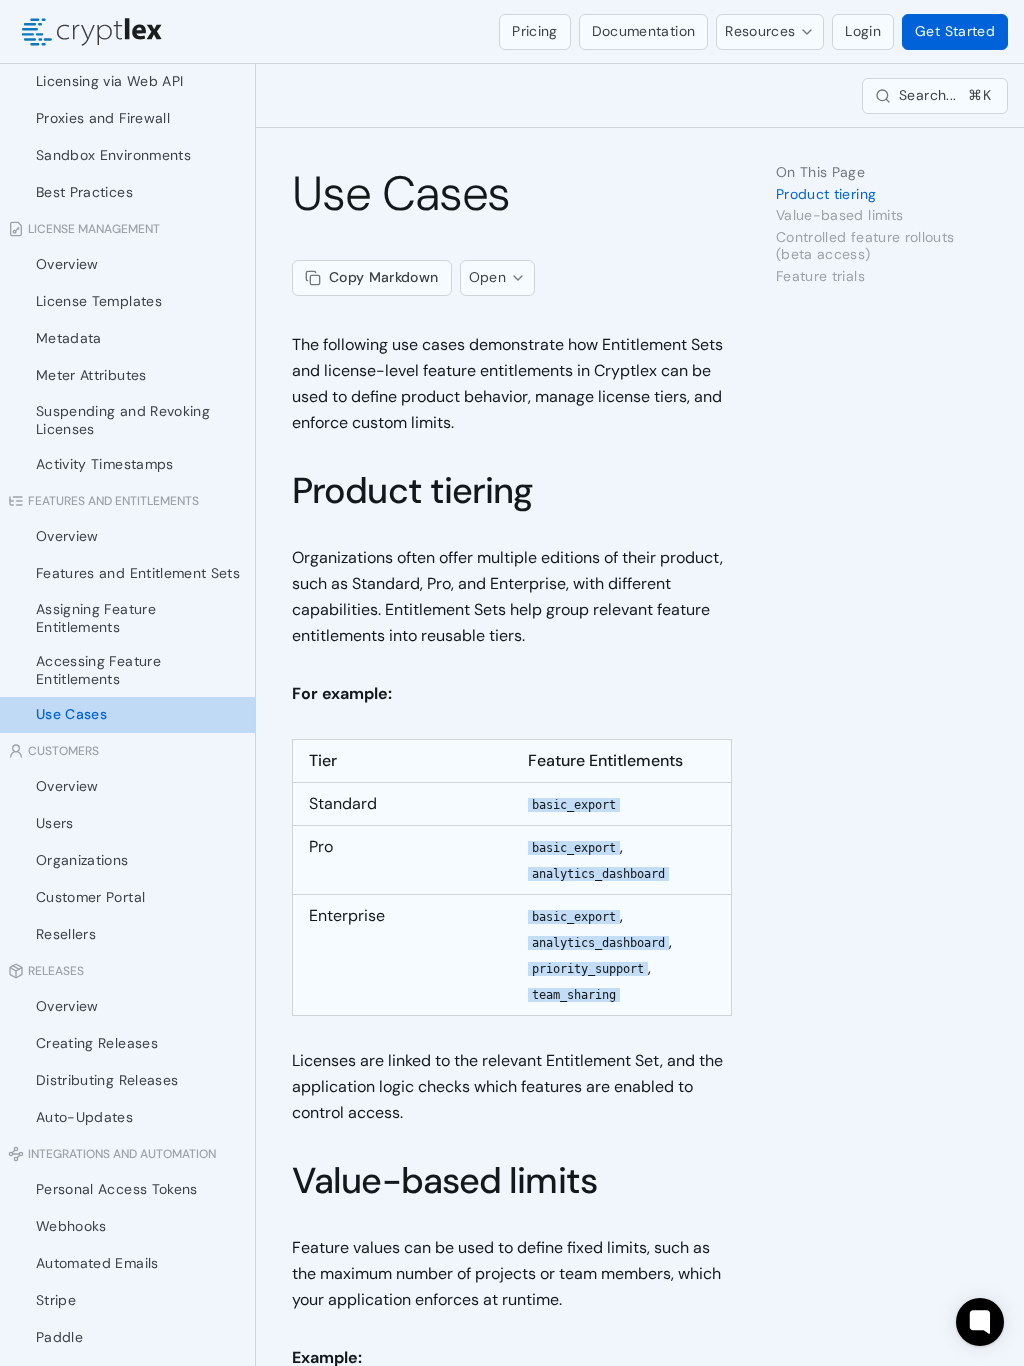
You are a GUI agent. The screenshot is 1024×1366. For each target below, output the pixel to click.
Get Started (955, 31)
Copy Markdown (384, 277)
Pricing (534, 31)
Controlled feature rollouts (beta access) (865, 246)
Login (863, 31)
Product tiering (413, 490)
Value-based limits (444, 1180)
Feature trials (820, 276)
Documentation (644, 31)
